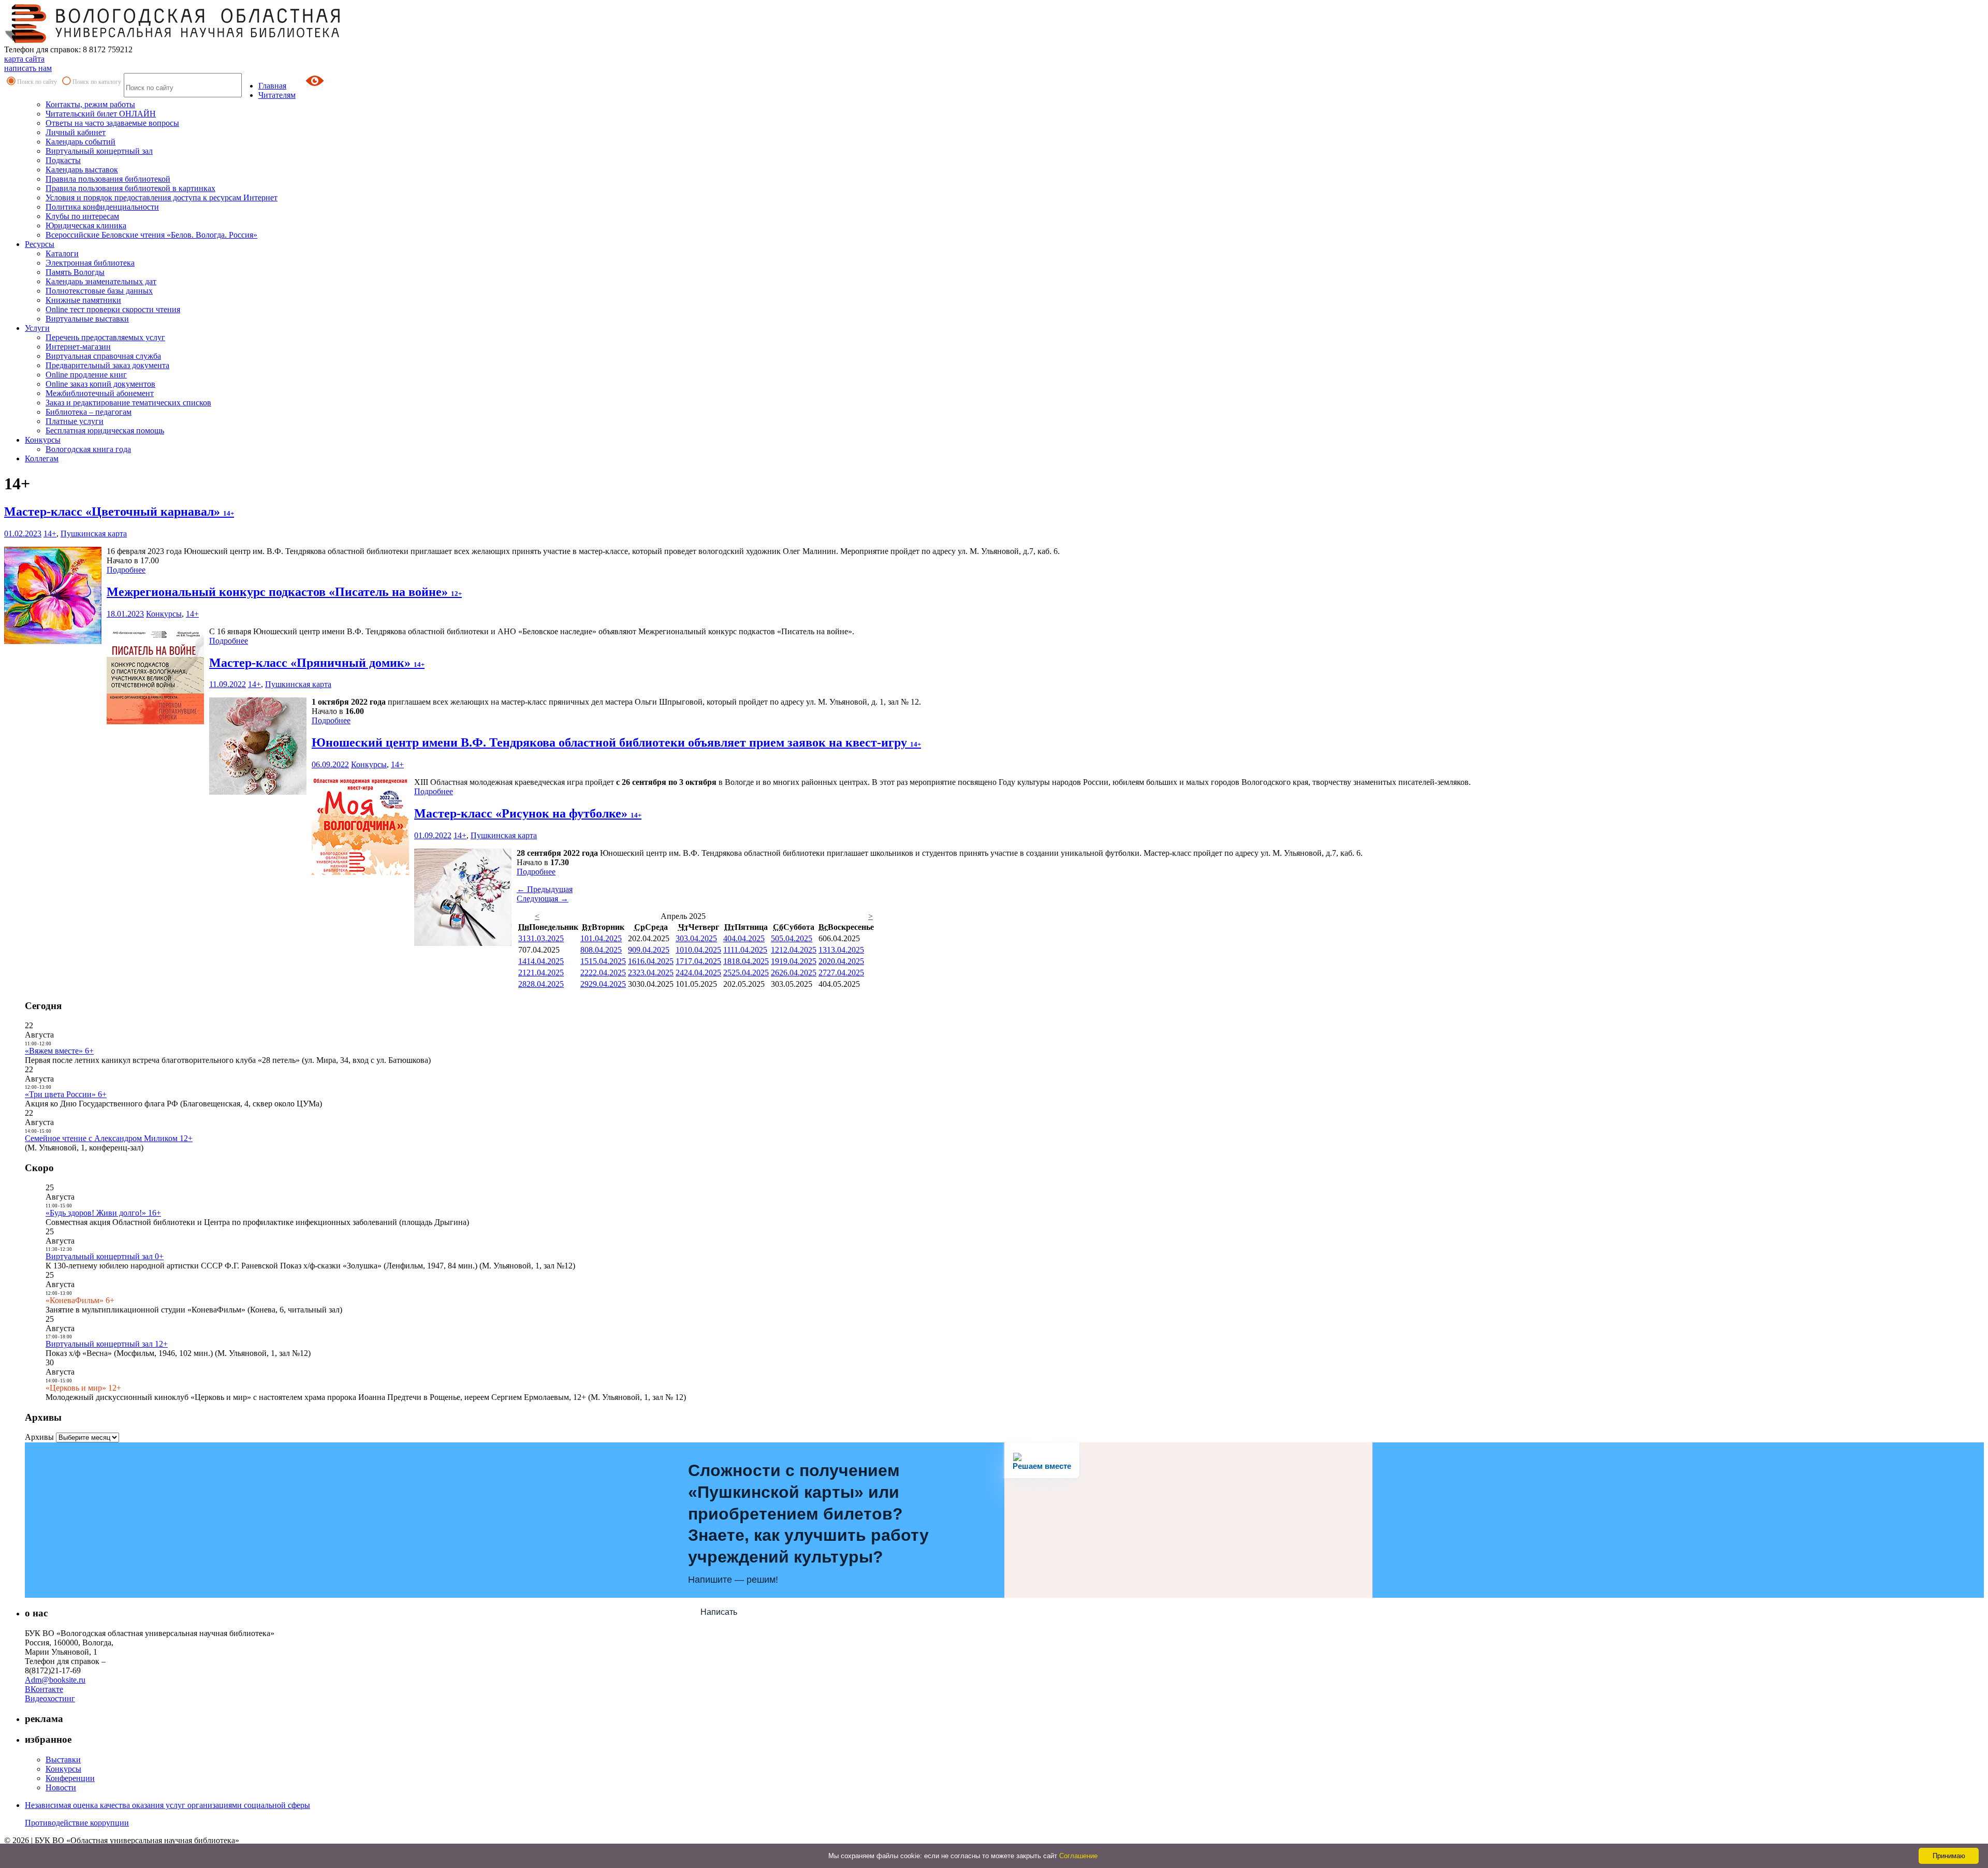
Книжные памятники (83, 300)
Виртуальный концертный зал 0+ (105, 1256)
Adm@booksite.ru (55, 1680)
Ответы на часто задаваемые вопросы (112, 123)
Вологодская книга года (88, 449)
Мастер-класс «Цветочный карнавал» (119, 512)
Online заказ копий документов (100, 384)
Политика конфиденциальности (102, 207)
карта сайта (24, 59)
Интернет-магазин (78, 347)
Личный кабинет (76, 132)
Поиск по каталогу (97, 82)
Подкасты (63, 160)
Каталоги (62, 253)
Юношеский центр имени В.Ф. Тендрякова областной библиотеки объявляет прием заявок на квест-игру (616, 742)
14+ (50, 534)
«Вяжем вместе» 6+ (59, 1051)
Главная (272, 86)
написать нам (28, 68)
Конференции (70, 1778)
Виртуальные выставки (87, 319)
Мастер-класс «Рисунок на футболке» (528, 813)
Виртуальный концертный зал (99, 151)
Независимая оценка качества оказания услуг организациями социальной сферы (167, 1805)
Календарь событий (81, 142)
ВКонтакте (44, 1689)
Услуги (37, 328)
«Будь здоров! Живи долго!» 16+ (103, 1213)
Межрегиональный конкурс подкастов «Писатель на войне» (284, 592)
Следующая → (543, 899)
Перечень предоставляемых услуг (105, 337)
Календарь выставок (82, 170)
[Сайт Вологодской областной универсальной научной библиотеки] (173, 40)
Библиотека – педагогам (89, 412)
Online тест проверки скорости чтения (113, 309)
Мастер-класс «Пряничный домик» (317, 663)
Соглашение (1078, 1856)
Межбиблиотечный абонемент (100, 393)
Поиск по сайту (37, 82)
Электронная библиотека (90, 263)
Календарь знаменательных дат (101, 281)
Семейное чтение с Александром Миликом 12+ (109, 1138)
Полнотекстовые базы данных (99, 291)
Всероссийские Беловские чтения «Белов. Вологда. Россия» (151, 235)
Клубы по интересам (82, 216)
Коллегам (42, 458)
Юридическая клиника (86, 225)
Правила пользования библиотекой (108, 179)
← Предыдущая (545, 889)
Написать (719, 1612)
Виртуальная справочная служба (103, 356)
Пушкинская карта (94, 534)
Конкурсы (43, 440)
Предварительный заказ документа (107, 365)
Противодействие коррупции (77, 1823)
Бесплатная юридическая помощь (105, 430)
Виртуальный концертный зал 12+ (107, 1344)
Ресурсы (40, 244)
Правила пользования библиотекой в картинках (130, 188)
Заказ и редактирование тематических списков (128, 403)
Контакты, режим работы (90, 104)
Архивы (39, 1437)
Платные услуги (75, 421)
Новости (61, 1787)
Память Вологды (75, 272)
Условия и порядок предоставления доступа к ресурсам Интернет (162, 198)
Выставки (63, 1760)
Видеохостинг (50, 1698)
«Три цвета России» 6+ (66, 1094)
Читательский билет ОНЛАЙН (101, 114)
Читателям (277, 95)
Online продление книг (86, 375)
